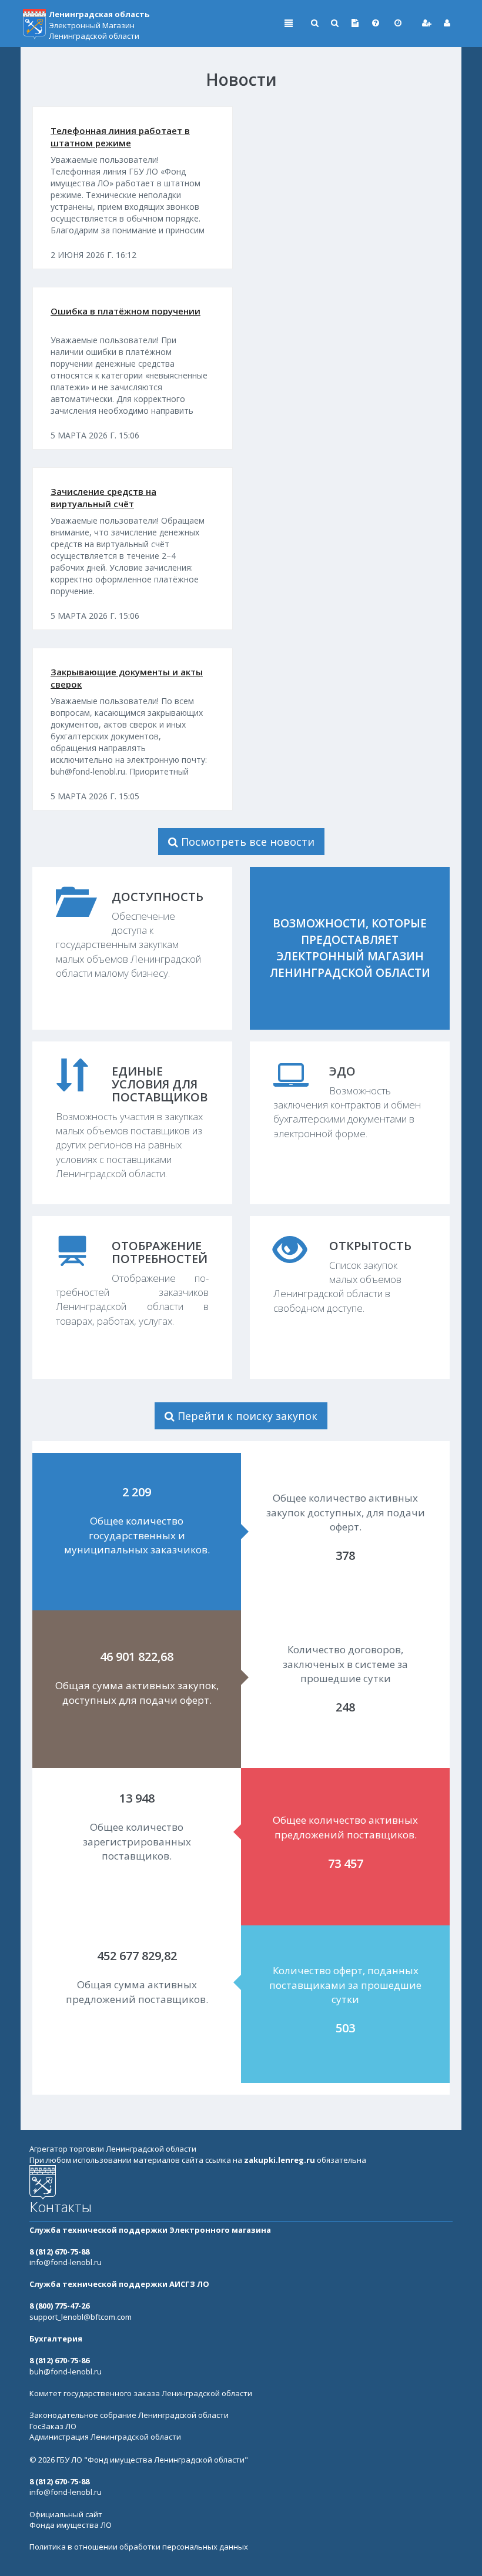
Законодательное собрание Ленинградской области (129, 2415)
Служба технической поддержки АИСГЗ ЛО (119, 2284)
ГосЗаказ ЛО (53, 2426)
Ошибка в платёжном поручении (125, 311)
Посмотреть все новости (246, 842)
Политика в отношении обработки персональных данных (139, 2547)
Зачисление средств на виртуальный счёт (103, 498)
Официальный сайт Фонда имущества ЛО (71, 2520)
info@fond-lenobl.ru (66, 2262)
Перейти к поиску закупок (246, 1416)
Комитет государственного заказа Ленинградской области (141, 2393)
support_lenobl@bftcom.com (81, 2317)
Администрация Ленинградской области (105, 2437)
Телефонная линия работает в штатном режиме (120, 137)
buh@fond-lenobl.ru (66, 2371)
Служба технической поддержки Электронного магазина (150, 2230)
